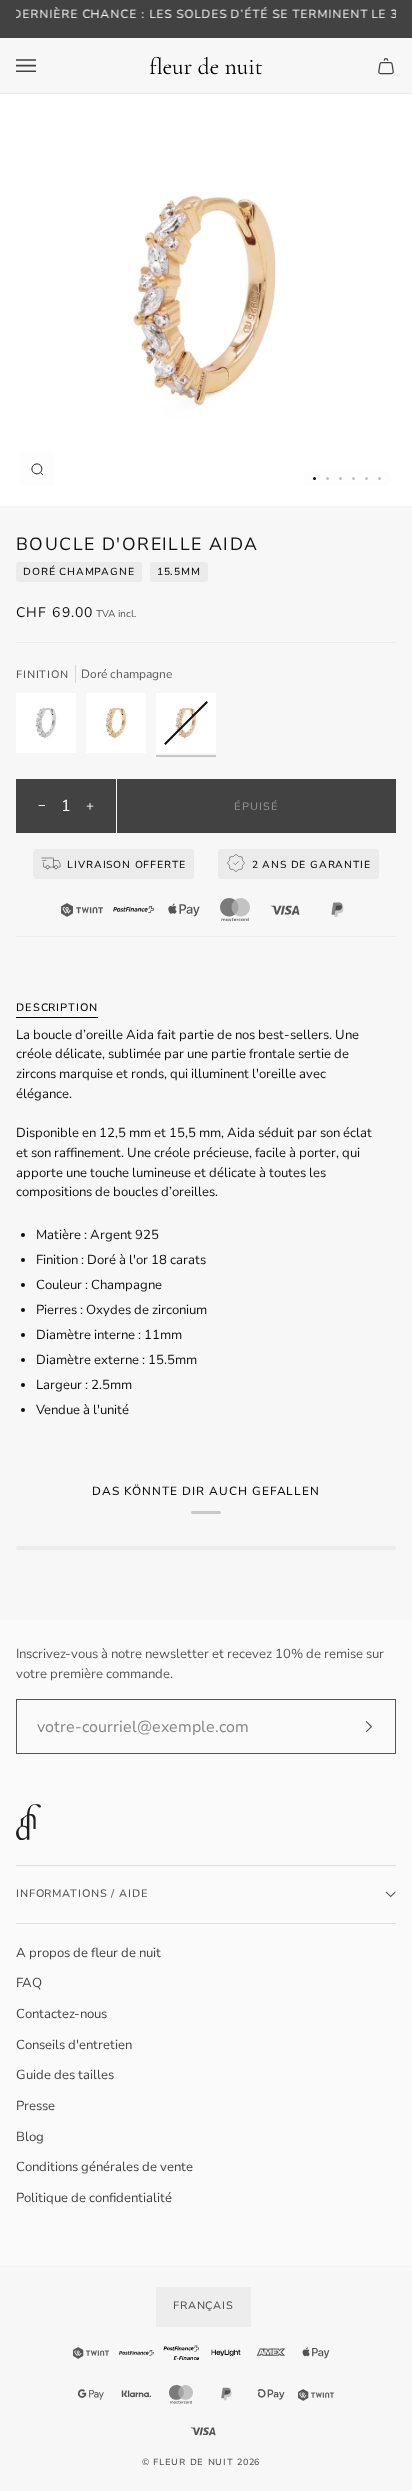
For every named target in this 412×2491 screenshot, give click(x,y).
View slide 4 (353, 478)
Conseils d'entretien (74, 2045)
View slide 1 (314, 478)
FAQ (29, 1983)
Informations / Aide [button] (82, 1893)
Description (57, 1007)
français (203, 2305)
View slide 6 (379, 478)
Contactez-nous (61, 2014)
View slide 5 (366, 478)
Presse (35, 2106)
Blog (30, 2137)
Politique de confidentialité (94, 2198)
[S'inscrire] (352, 1727)
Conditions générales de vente (104, 2167)
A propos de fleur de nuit (88, 1953)
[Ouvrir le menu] (46, 65)
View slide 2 (327, 478)
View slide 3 (340, 478)
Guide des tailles (65, 2075)
